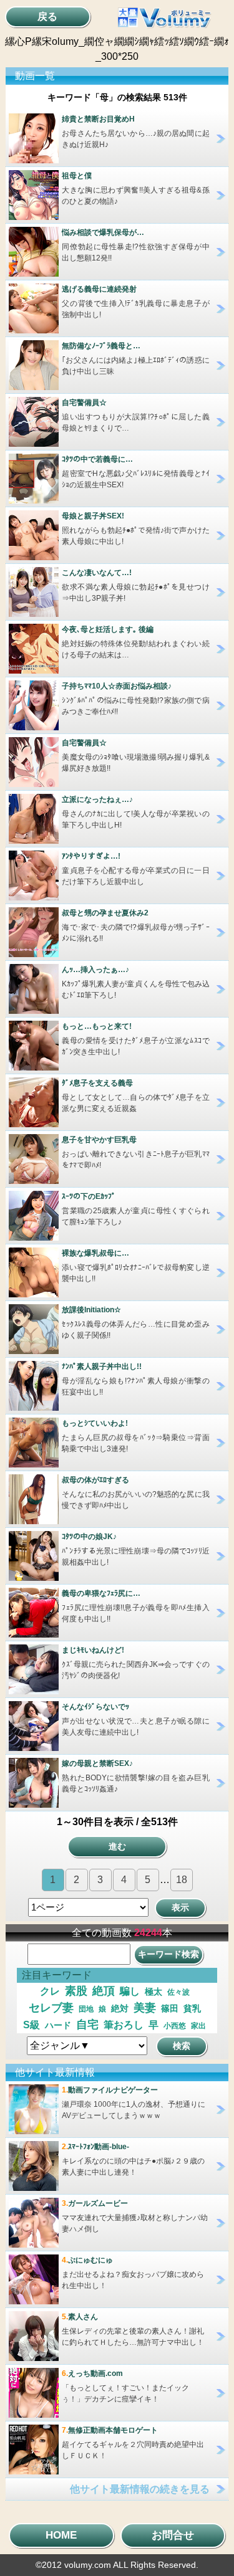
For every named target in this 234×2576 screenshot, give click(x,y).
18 (182, 1880)
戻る (47, 17)
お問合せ (173, 2535)
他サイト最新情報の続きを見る (140, 2489)
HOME (61, 2535)
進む (117, 1846)
